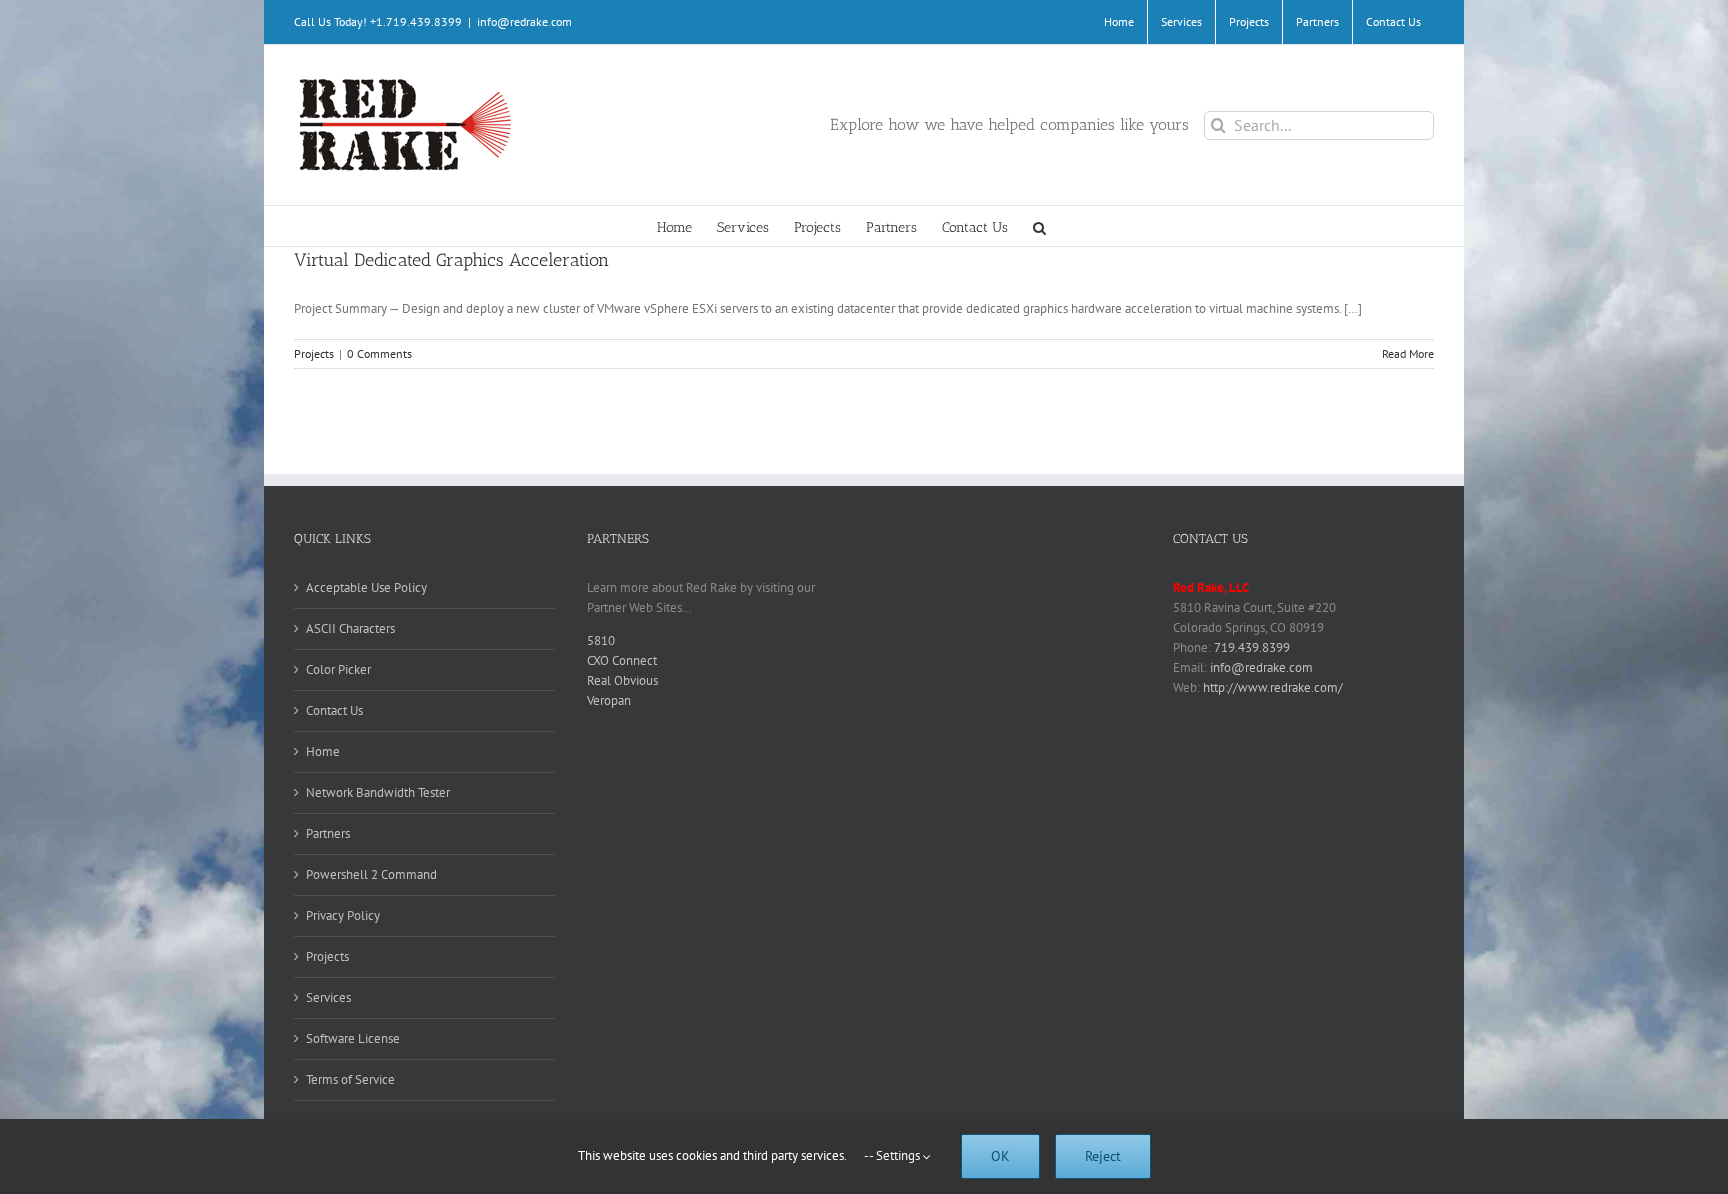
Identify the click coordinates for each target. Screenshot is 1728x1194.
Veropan (609, 700)
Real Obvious (622, 680)
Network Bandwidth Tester (378, 792)
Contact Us (334, 710)
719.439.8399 (1252, 647)
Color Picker (338, 669)
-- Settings (893, 1155)
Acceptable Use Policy (366, 587)
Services (328, 997)
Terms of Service (350, 1079)
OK (1000, 1156)
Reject (1103, 1156)
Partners (328, 833)
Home (323, 751)
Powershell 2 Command (371, 874)
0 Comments (379, 353)
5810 (601, 640)
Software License (353, 1038)
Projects (314, 353)
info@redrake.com (524, 21)
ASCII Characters (350, 628)
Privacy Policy (343, 915)
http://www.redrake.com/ (1273, 687)
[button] (1039, 226)
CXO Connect (622, 660)
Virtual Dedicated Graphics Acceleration (451, 260)
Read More (1408, 353)
